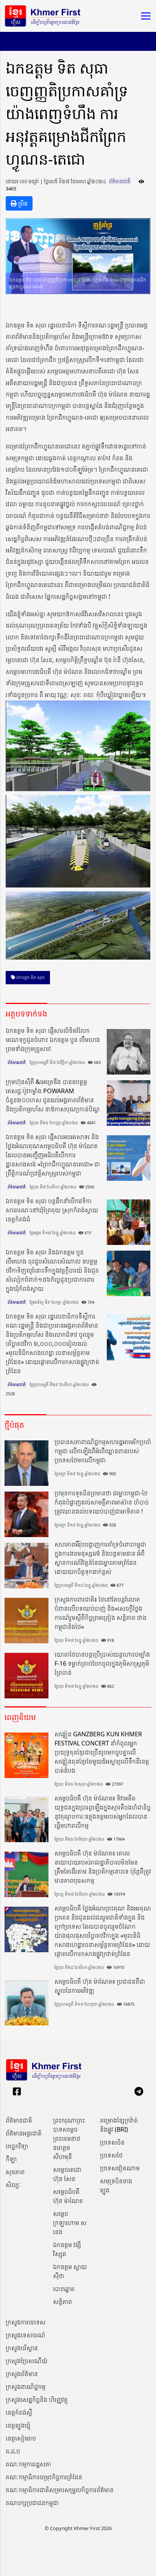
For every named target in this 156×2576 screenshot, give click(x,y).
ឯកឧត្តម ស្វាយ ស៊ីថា (70, 2271)
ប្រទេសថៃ (111, 2155)
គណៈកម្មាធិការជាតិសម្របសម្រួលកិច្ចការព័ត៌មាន (60, 2490)
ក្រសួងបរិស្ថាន (22, 2348)
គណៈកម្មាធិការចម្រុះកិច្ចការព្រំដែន (44, 2477)
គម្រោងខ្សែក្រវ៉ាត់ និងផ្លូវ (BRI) (119, 2125)
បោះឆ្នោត (64, 2289)
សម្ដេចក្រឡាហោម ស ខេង (70, 2223)
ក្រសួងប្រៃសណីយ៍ (27, 2361)
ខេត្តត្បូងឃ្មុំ (18, 2425)
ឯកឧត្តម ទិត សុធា (30, 977)
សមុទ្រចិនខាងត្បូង (116, 2186)
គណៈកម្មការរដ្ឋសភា (28, 2464)
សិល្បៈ (13, 2185)
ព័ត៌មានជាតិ (120, 181)
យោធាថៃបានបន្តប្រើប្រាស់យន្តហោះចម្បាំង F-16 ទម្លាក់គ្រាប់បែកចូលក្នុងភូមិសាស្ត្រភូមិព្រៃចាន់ (102, 1663)
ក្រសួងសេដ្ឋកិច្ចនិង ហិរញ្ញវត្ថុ (37, 2400)
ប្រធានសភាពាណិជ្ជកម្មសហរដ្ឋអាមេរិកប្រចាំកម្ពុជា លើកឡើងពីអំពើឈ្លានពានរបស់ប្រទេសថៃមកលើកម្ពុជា (103, 1451)
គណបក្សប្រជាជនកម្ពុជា (32, 2503)
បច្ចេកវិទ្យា (17, 2146)
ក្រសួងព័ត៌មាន (22, 2374)
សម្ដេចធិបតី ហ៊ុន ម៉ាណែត (68, 2196)
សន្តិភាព (62, 2302)
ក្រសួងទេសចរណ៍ (26, 2335)
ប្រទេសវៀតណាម (120, 2168)
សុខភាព (15, 2172)
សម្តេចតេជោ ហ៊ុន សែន (67, 2174)
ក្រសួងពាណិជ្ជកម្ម (26, 2387)
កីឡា (11, 2159)
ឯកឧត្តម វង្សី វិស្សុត (67, 2249)
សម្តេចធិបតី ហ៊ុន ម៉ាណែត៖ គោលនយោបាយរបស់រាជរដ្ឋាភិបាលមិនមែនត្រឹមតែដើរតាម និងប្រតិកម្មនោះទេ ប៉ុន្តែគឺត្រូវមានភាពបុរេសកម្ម (103, 1867)
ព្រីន (22, 203)
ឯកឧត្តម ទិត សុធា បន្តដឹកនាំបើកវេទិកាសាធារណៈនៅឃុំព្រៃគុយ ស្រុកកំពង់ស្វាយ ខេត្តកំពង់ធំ (52, 1210)
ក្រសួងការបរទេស (26, 2322)
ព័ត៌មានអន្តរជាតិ (24, 2133)
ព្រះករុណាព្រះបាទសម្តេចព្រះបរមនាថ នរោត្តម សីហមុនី (69, 2139)
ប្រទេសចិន (112, 2142)
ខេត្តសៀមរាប (21, 2438)
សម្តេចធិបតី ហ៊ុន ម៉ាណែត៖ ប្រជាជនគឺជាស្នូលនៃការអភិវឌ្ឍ (100, 1986)
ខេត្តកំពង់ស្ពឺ (19, 2412)
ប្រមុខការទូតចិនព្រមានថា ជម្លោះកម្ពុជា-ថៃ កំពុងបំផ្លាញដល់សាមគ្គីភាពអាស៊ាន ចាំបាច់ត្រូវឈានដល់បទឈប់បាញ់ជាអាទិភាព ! (102, 1502)
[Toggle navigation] (144, 16)
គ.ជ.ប (13, 2451)
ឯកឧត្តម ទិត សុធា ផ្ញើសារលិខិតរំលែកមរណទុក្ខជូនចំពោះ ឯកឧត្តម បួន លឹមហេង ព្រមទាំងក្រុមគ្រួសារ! (53, 1040)
